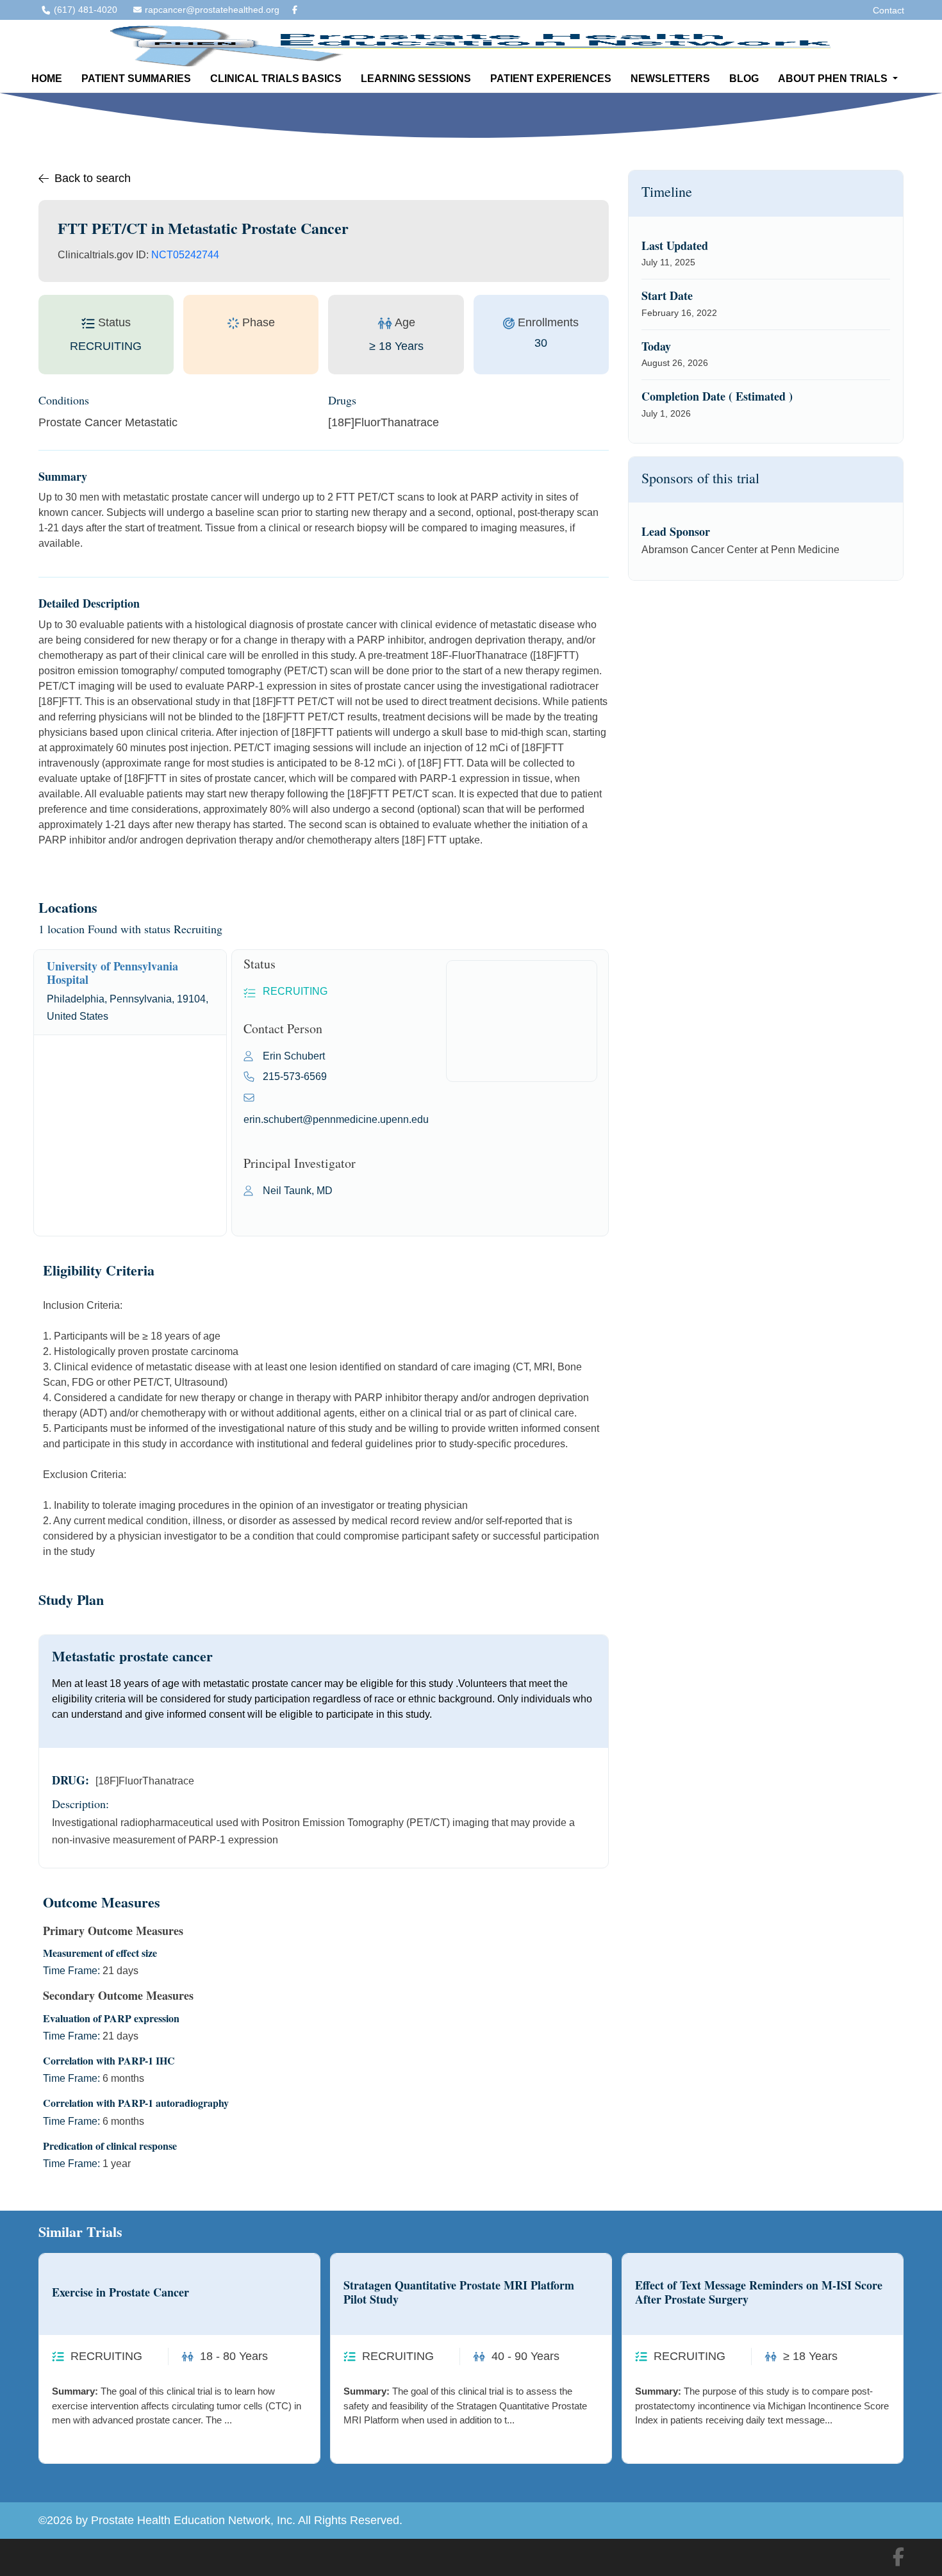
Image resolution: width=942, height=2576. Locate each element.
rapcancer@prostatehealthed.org (212, 10)
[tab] (130, 992)
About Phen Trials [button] (834, 79)
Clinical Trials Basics (276, 79)
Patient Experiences (551, 79)
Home (47, 79)
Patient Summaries (136, 79)
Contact (888, 10)
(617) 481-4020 (86, 10)
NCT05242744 (185, 255)
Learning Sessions (416, 79)
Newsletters (670, 79)
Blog (744, 79)
